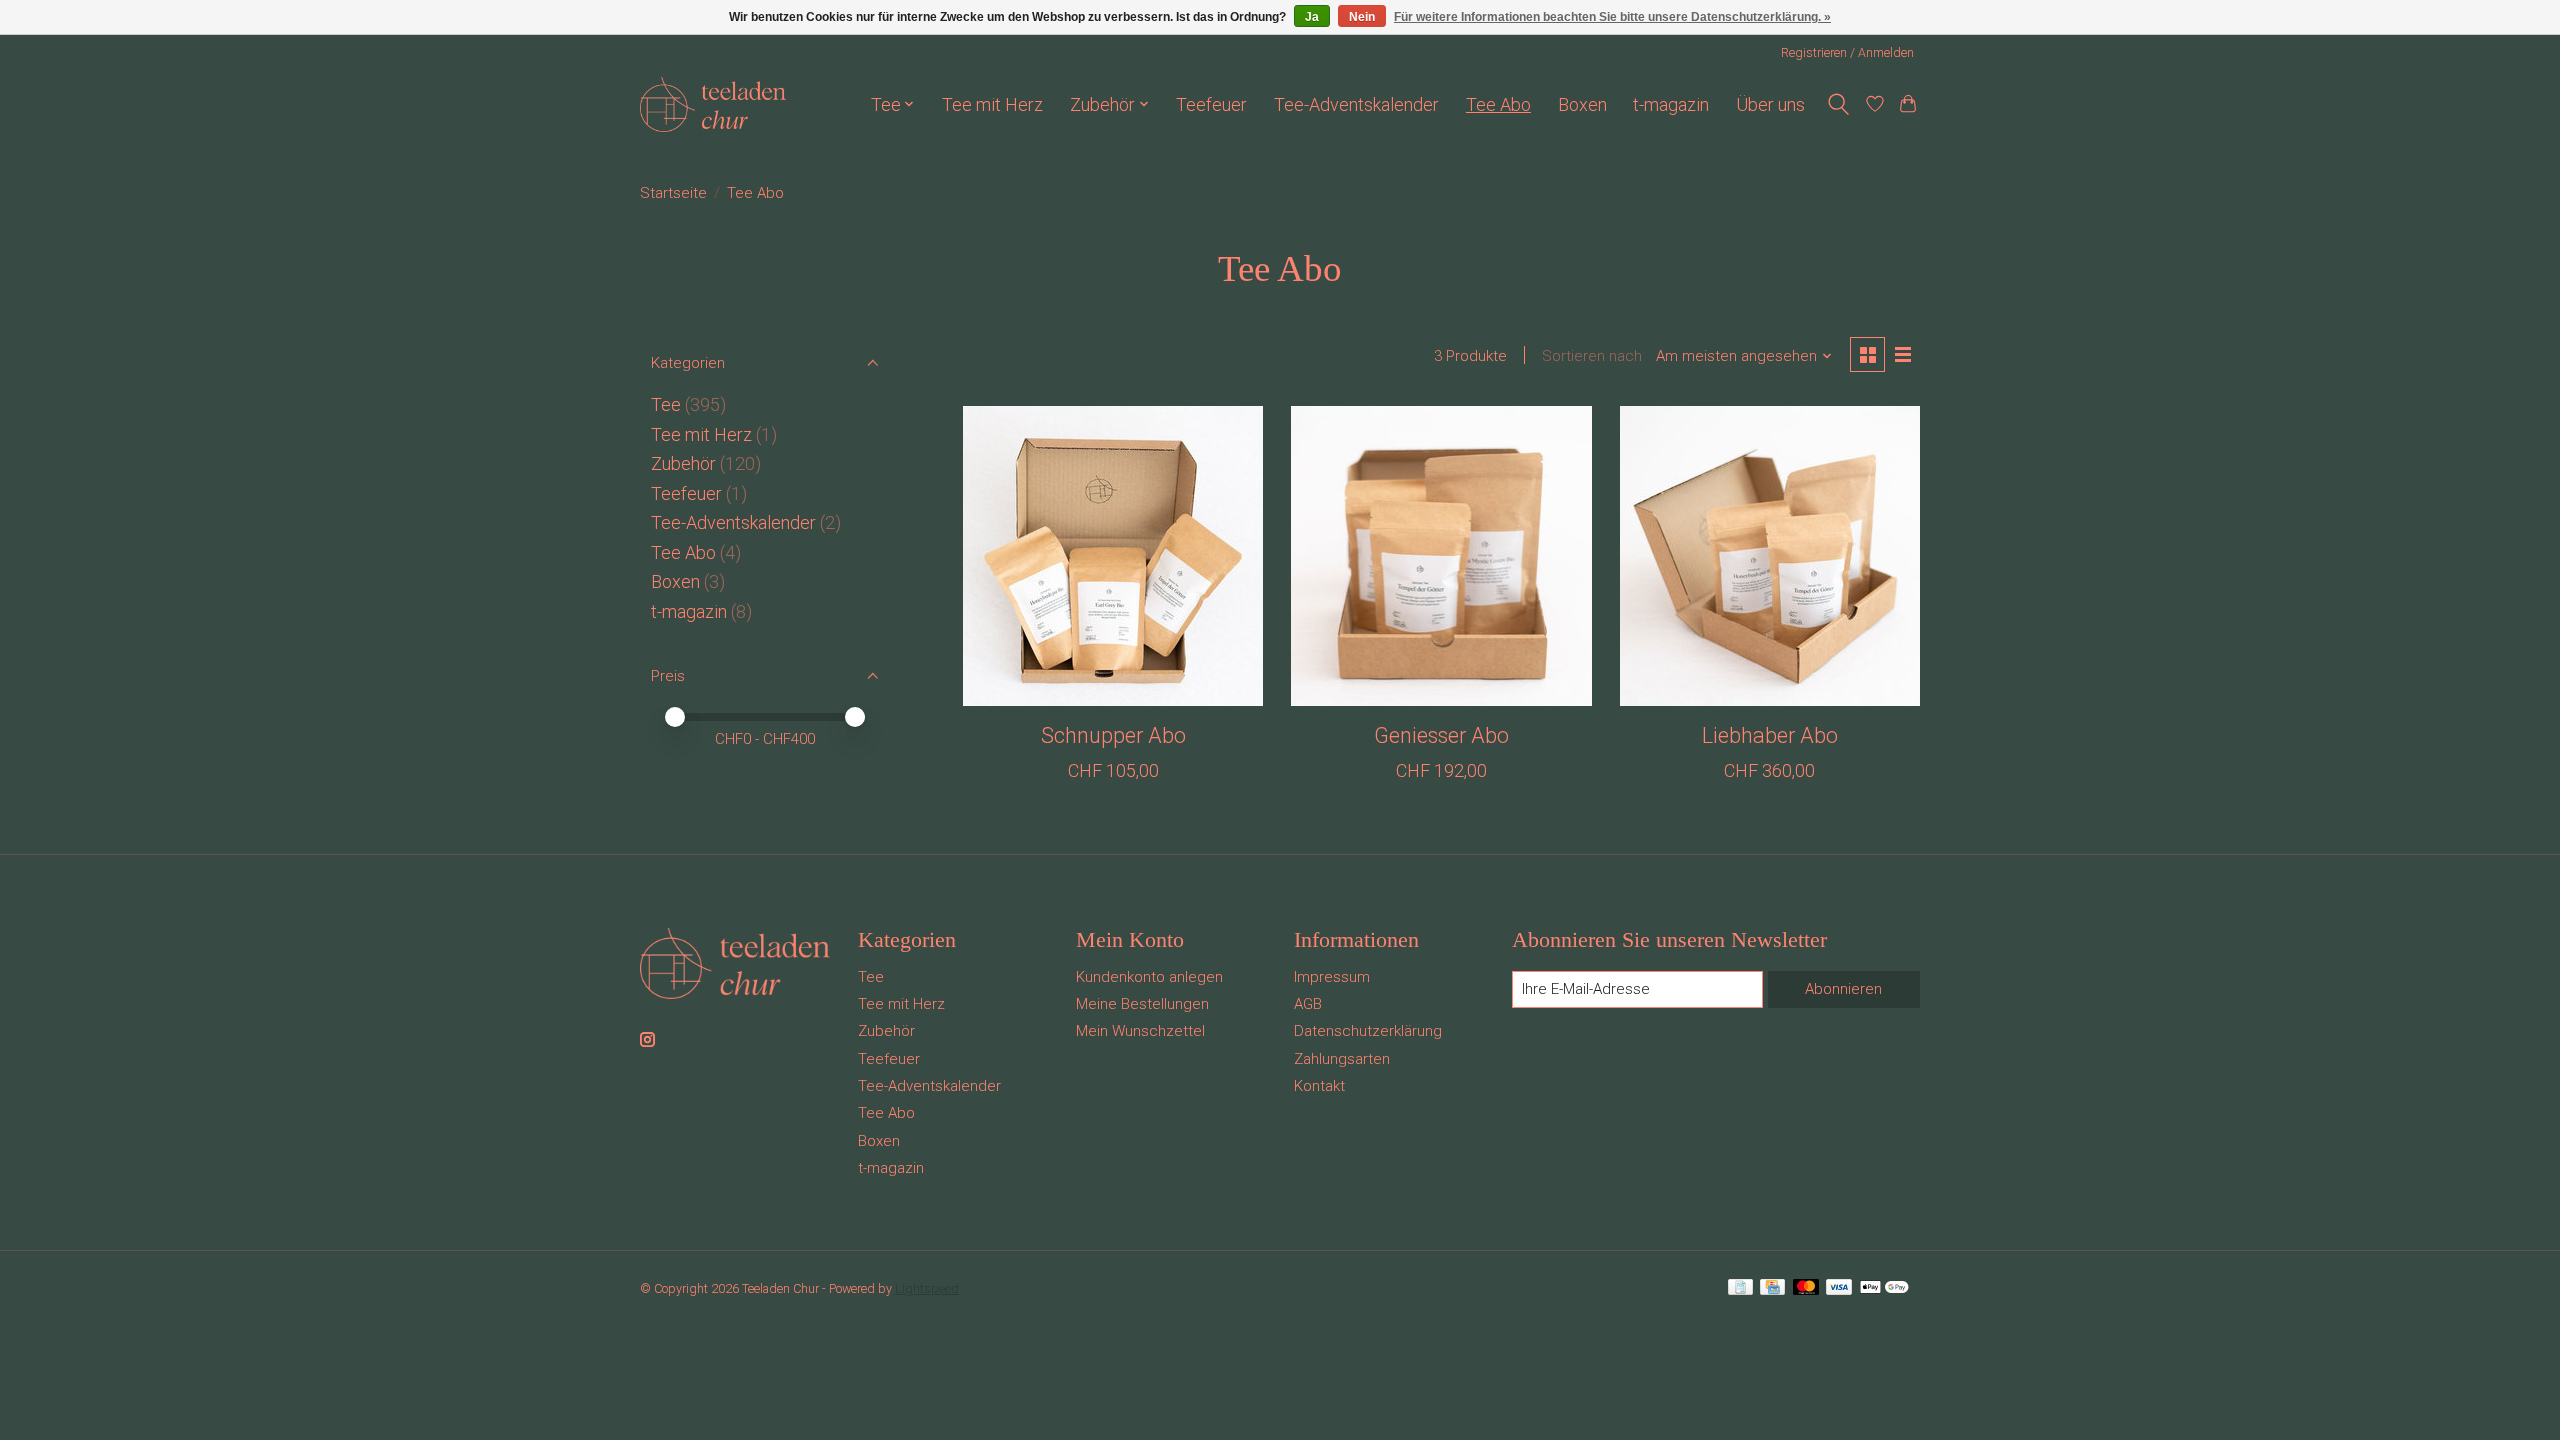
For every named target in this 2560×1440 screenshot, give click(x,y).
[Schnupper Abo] (1113, 556)
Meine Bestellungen (1142, 1004)
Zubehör (683, 463)
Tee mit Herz (992, 104)
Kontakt (1319, 1086)
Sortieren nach (1592, 356)
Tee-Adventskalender (1356, 104)
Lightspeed (927, 1288)
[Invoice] (1740, 1288)
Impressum (1332, 977)
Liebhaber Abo (1770, 735)
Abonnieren (1843, 989)
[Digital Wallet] (1884, 1288)
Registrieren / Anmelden (1847, 52)
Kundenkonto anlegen (1149, 977)
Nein (1362, 17)
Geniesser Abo (1441, 735)
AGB (1308, 1004)
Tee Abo (1498, 104)
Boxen (1582, 104)
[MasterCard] (1806, 1288)
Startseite (673, 193)
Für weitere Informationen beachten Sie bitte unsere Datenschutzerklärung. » (1612, 17)
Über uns (1770, 104)
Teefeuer (1211, 104)
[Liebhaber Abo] (1770, 556)
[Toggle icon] (1838, 104)
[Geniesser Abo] (1441, 556)
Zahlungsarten (1342, 1059)
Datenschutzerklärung (1368, 1031)
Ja (1312, 17)
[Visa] (1839, 1288)
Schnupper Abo (1113, 735)
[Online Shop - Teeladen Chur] (713, 104)
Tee (666, 404)
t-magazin (1671, 104)
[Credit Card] (1772, 1288)
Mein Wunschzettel (1140, 1031)
